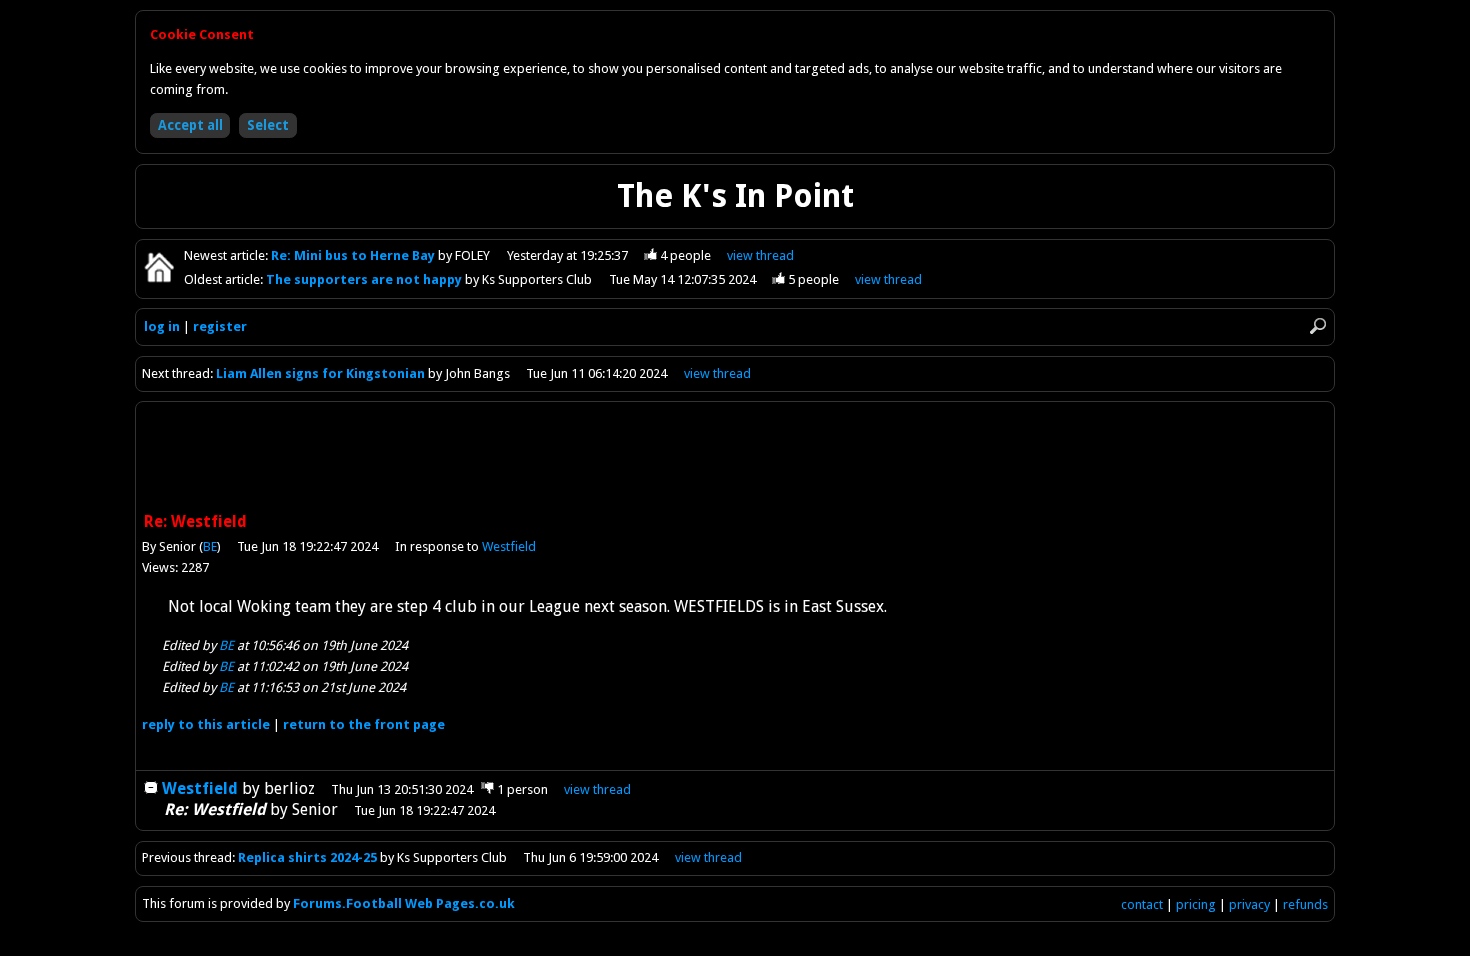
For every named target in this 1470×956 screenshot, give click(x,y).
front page (364, 724)
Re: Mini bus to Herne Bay (354, 255)
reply (206, 724)
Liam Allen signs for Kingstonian (322, 373)
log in (162, 326)
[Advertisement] (735, 459)
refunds (1305, 904)
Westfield (509, 546)
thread (597, 789)
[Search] (1318, 326)
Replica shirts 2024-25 (307, 857)
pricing (1196, 904)
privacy (1249, 904)
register (220, 326)
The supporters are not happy (365, 279)
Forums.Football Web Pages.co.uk (404, 903)
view (760, 255)
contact (1142, 904)
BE (210, 546)
